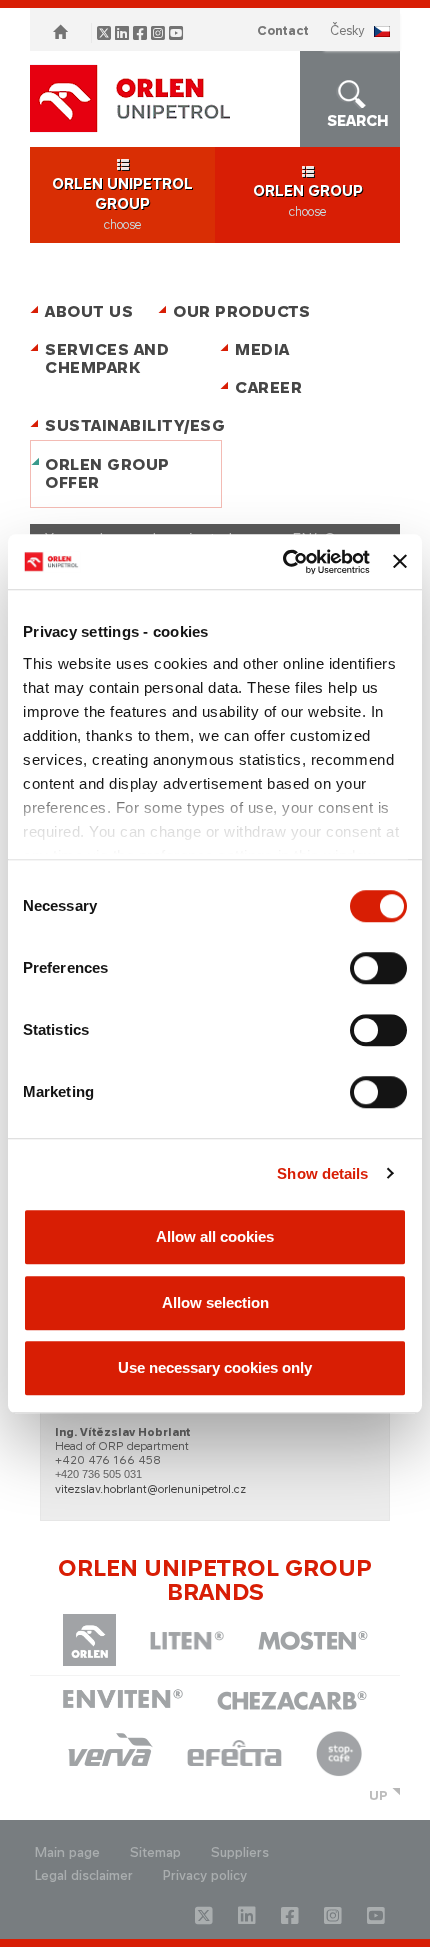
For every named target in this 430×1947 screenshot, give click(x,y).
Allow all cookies (215, 1236)
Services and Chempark (107, 358)
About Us (89, 311)
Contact (283, 30)
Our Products (241, 311)
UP (378, 1795)
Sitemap (155, 1852)
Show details (322, 1173)
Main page (67, 1852)
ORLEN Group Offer (107, 473)
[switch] (378, 968)
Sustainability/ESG (127, 425)
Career (268, 387)
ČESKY (347, 30)
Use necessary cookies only (215, 1367)
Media (262, 349)
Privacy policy (205, 1875)
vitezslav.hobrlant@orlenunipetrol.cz (150, 1489)
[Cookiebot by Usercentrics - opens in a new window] (283, 562)
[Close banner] (400, 562)
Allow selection (215, 1302)
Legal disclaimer (84, 1875)
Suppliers (240, 1852)
